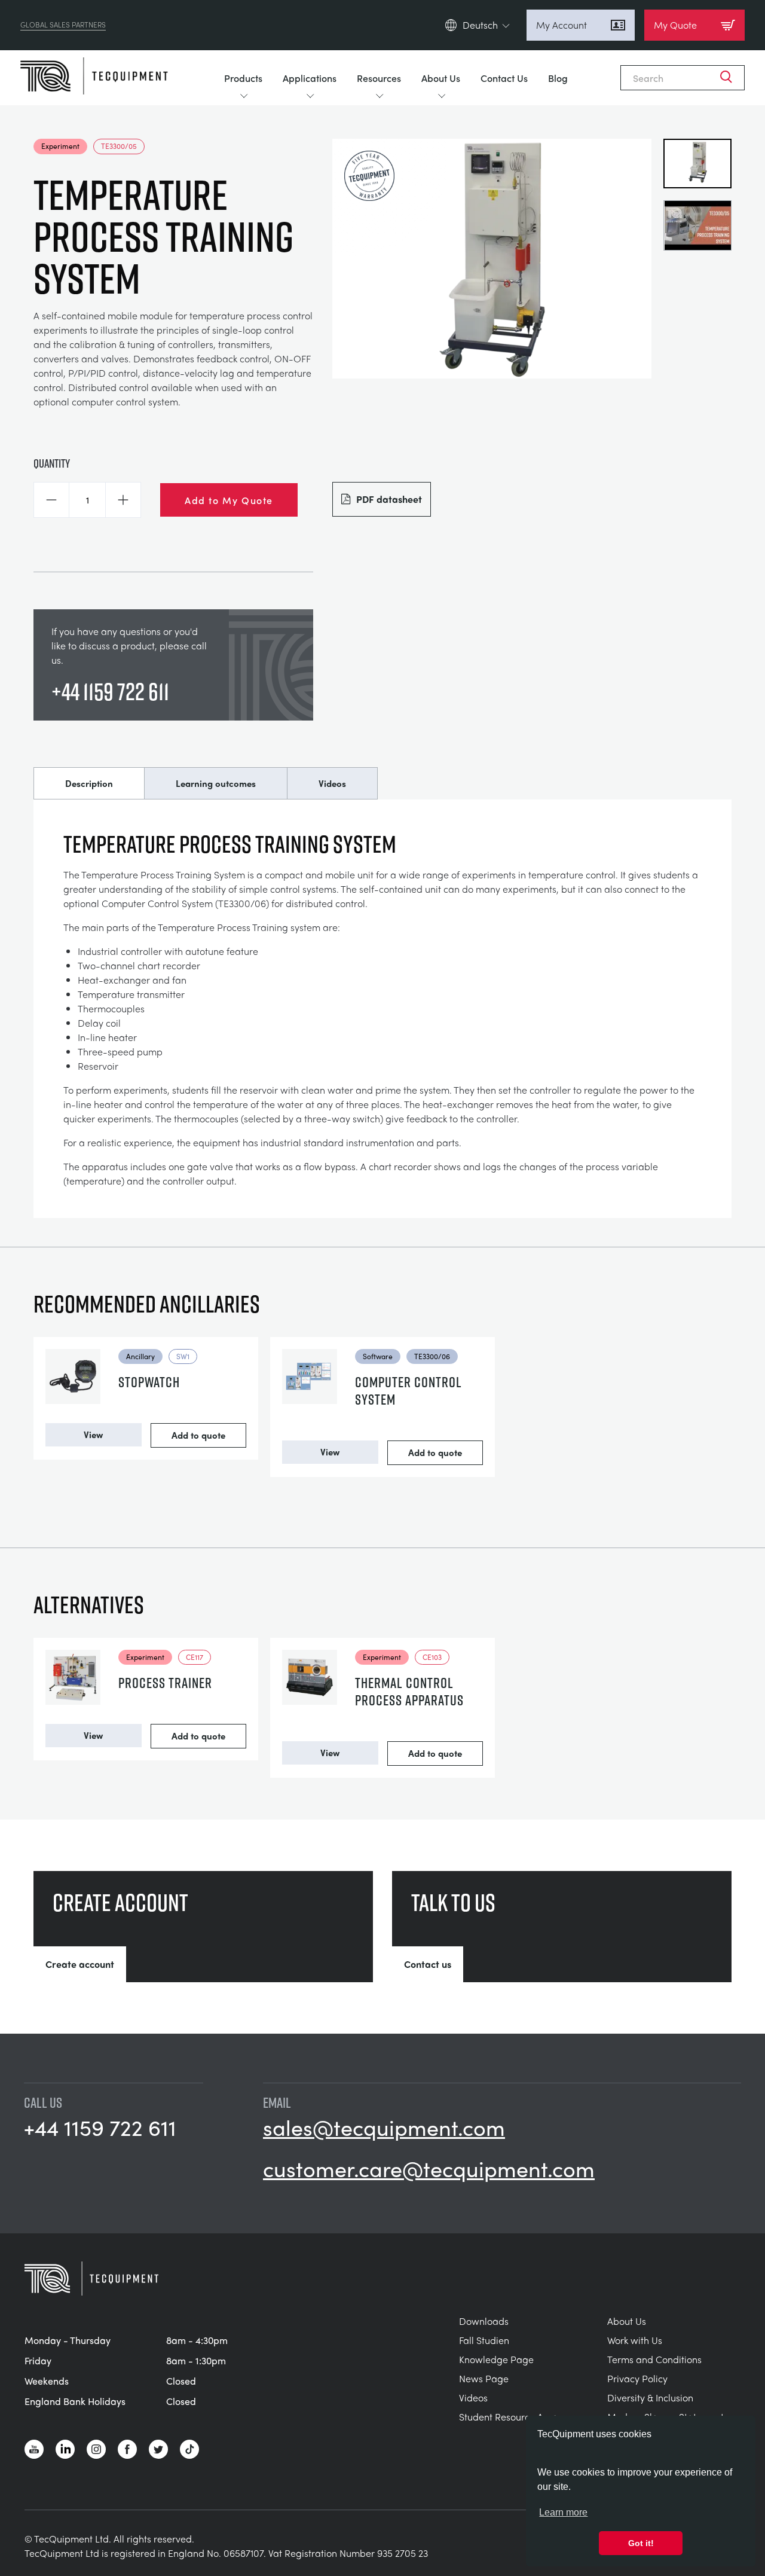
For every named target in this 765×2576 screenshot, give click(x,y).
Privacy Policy (637, 2378)
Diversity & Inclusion (650, 2398)
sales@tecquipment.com (384, 2127)
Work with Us (635, 2340)
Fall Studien (484, 2340)
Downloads (484, 2321)
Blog (558, 78)
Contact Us (504, 78)
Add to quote (198, 1435)
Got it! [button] (641, 2543)
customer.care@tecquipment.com (429, 2168)
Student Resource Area (509, 2417)
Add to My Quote (229, 500)
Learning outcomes (216, 783)
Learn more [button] (563, 2512)
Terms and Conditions (654, 2359)
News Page (484, 2378)
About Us (441, 78)
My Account (561, 25)
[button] (51, 500)
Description (89, 783)
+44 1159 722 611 (110, 691)
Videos (332, 783)
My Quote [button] (675, 25)
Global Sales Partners (63, 25)
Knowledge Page (496, 2359)
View (93, 1434)
